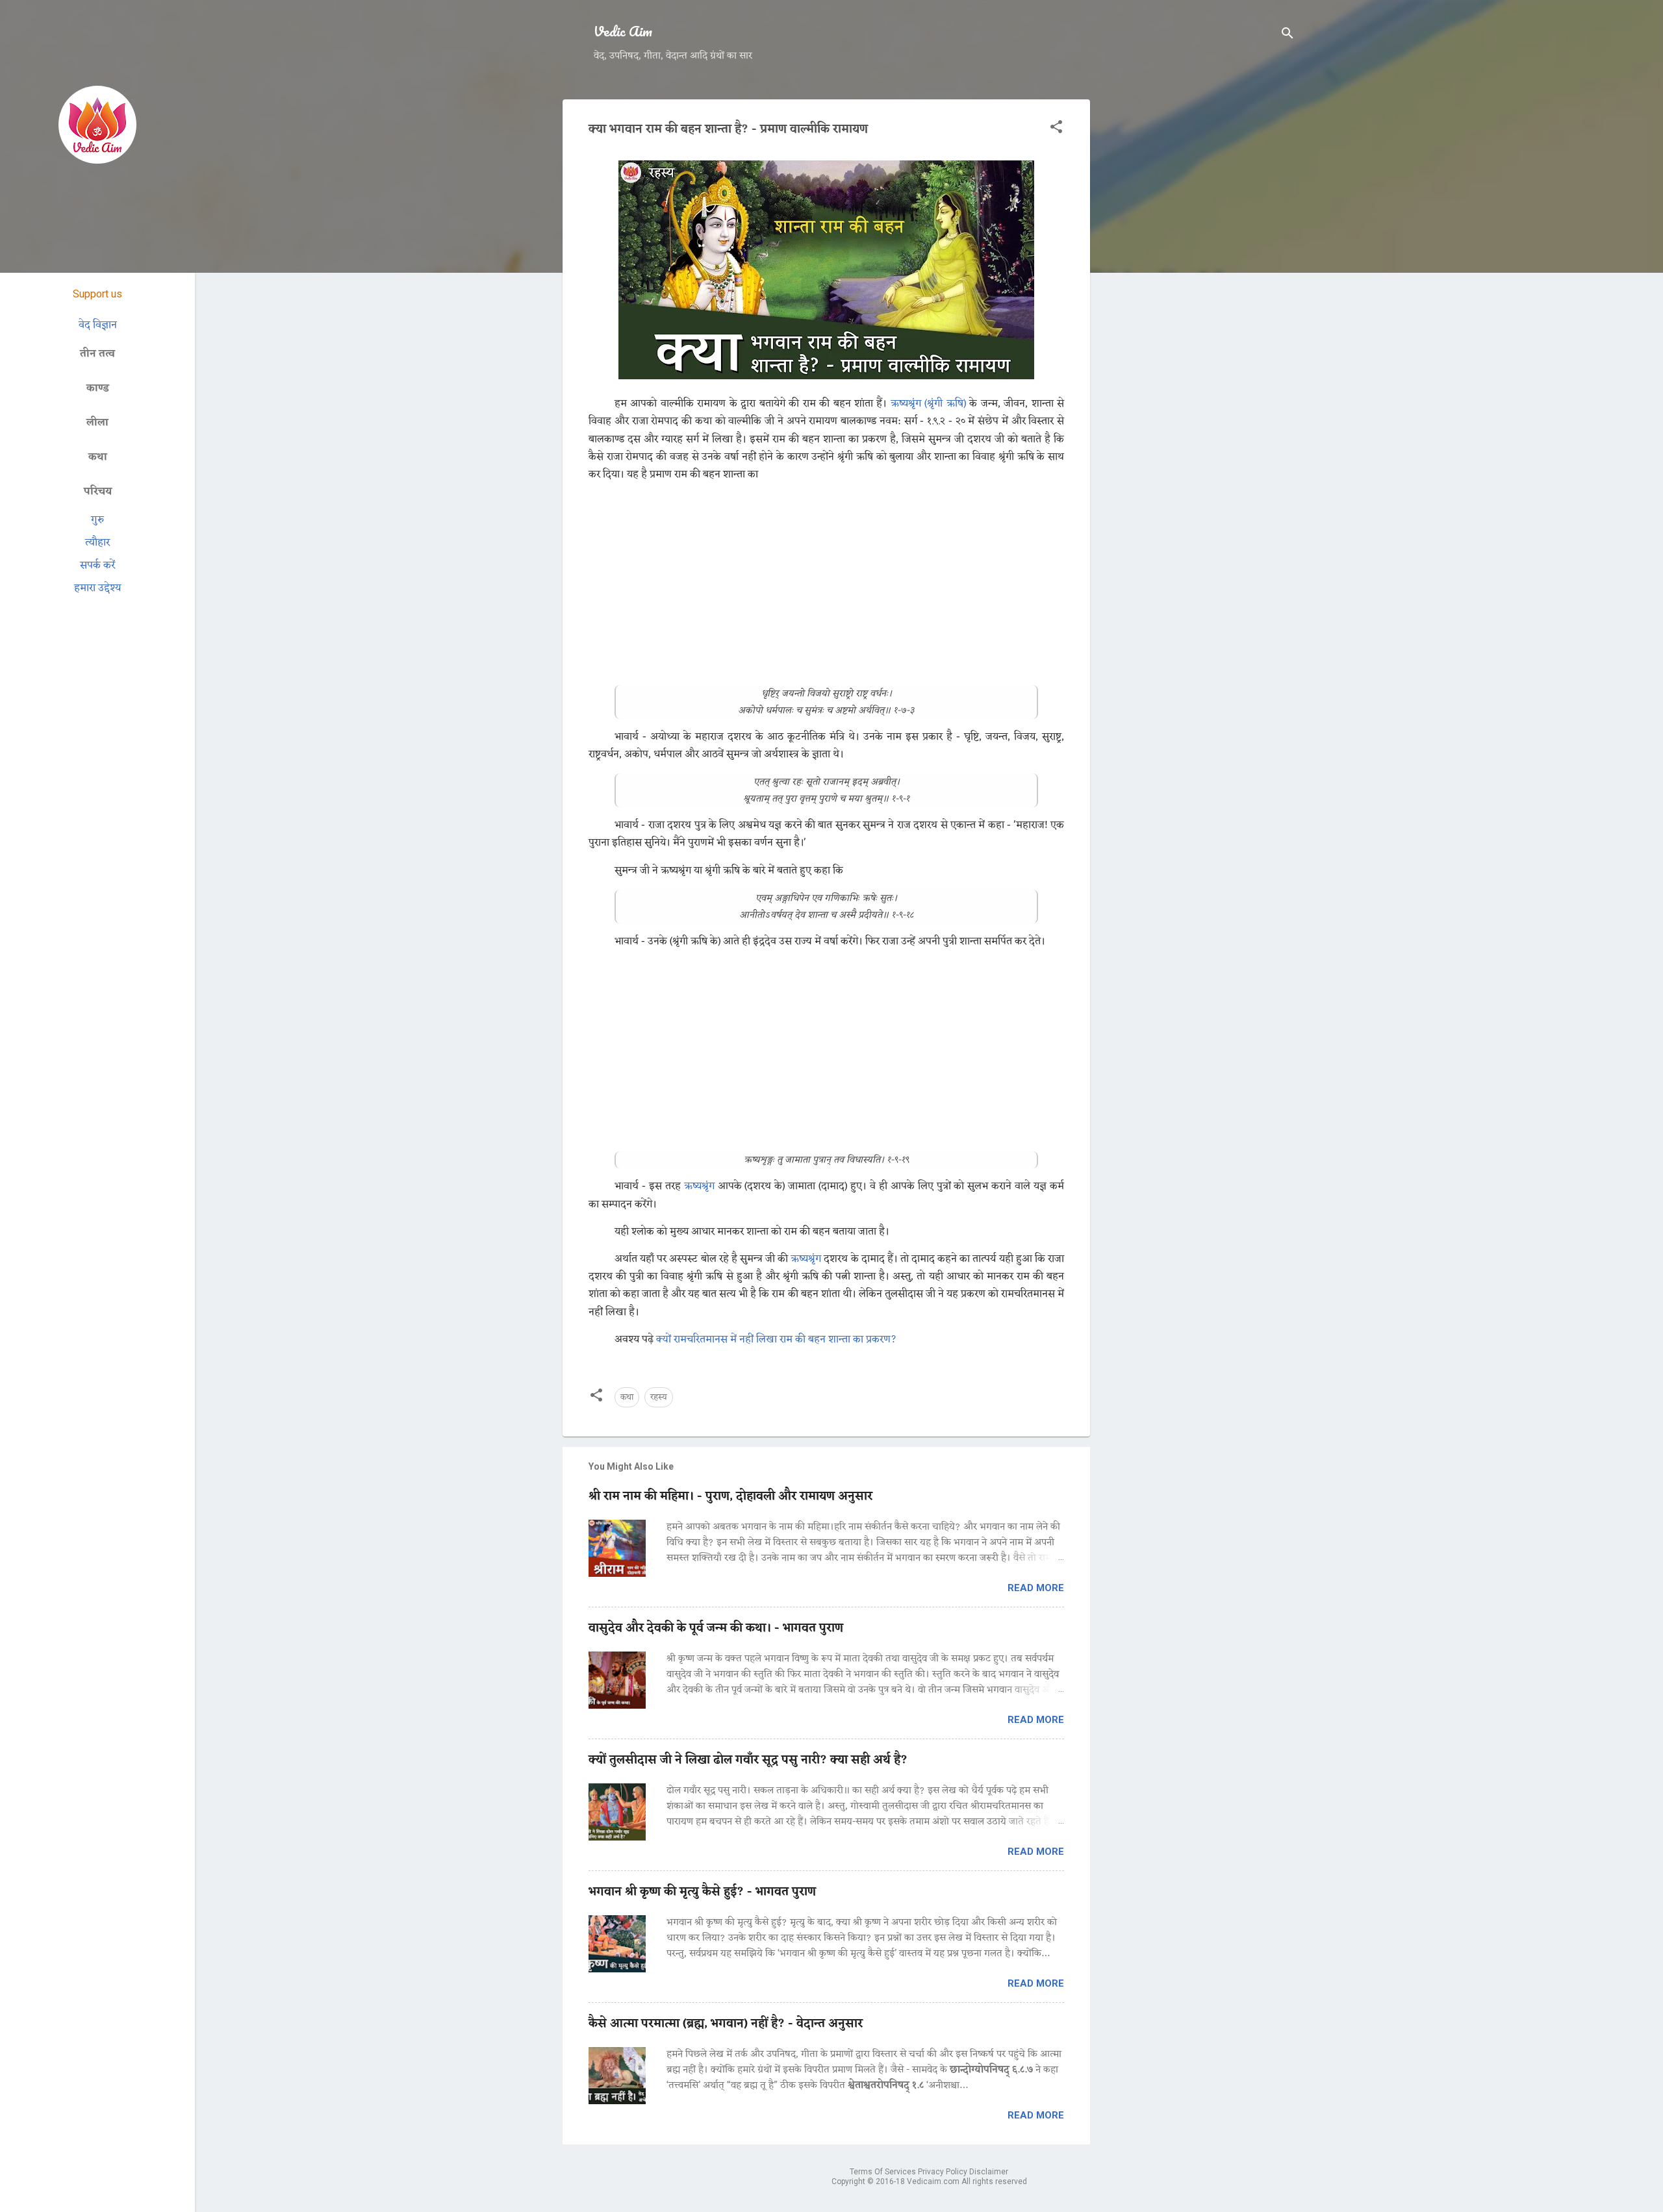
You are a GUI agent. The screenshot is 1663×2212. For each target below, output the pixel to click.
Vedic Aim (623, 31)
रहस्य (659, 1397)
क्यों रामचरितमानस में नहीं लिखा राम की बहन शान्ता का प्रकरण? (776, 1340)
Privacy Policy (944, 2172)
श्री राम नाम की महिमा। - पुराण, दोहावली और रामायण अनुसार (730, 1496)
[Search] (1288, 35)
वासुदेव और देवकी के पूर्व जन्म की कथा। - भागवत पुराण (716, 1628)
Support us (97, 294)
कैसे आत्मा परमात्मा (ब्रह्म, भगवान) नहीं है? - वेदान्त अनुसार (726, 2024)
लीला (97, 422)
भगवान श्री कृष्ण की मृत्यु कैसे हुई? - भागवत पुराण (702, 1892)
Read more (1036, 1588)
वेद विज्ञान (98, 325)
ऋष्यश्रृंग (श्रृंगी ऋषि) (928, 404)
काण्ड (98, 388)
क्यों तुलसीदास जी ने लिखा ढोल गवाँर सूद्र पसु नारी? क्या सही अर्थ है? (748, 1760)
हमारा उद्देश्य (98, 588)
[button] (1056, 129)
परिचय (98, 491)
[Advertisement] (1198, 294)
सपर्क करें (97, 565)
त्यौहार (97, 543)
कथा (627, 1397)
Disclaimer (989, 2172)
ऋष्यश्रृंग (699, 1187)
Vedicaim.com (934, 2181)
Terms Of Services (884, 2172)
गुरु (97, 520)
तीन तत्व (97, 354)
